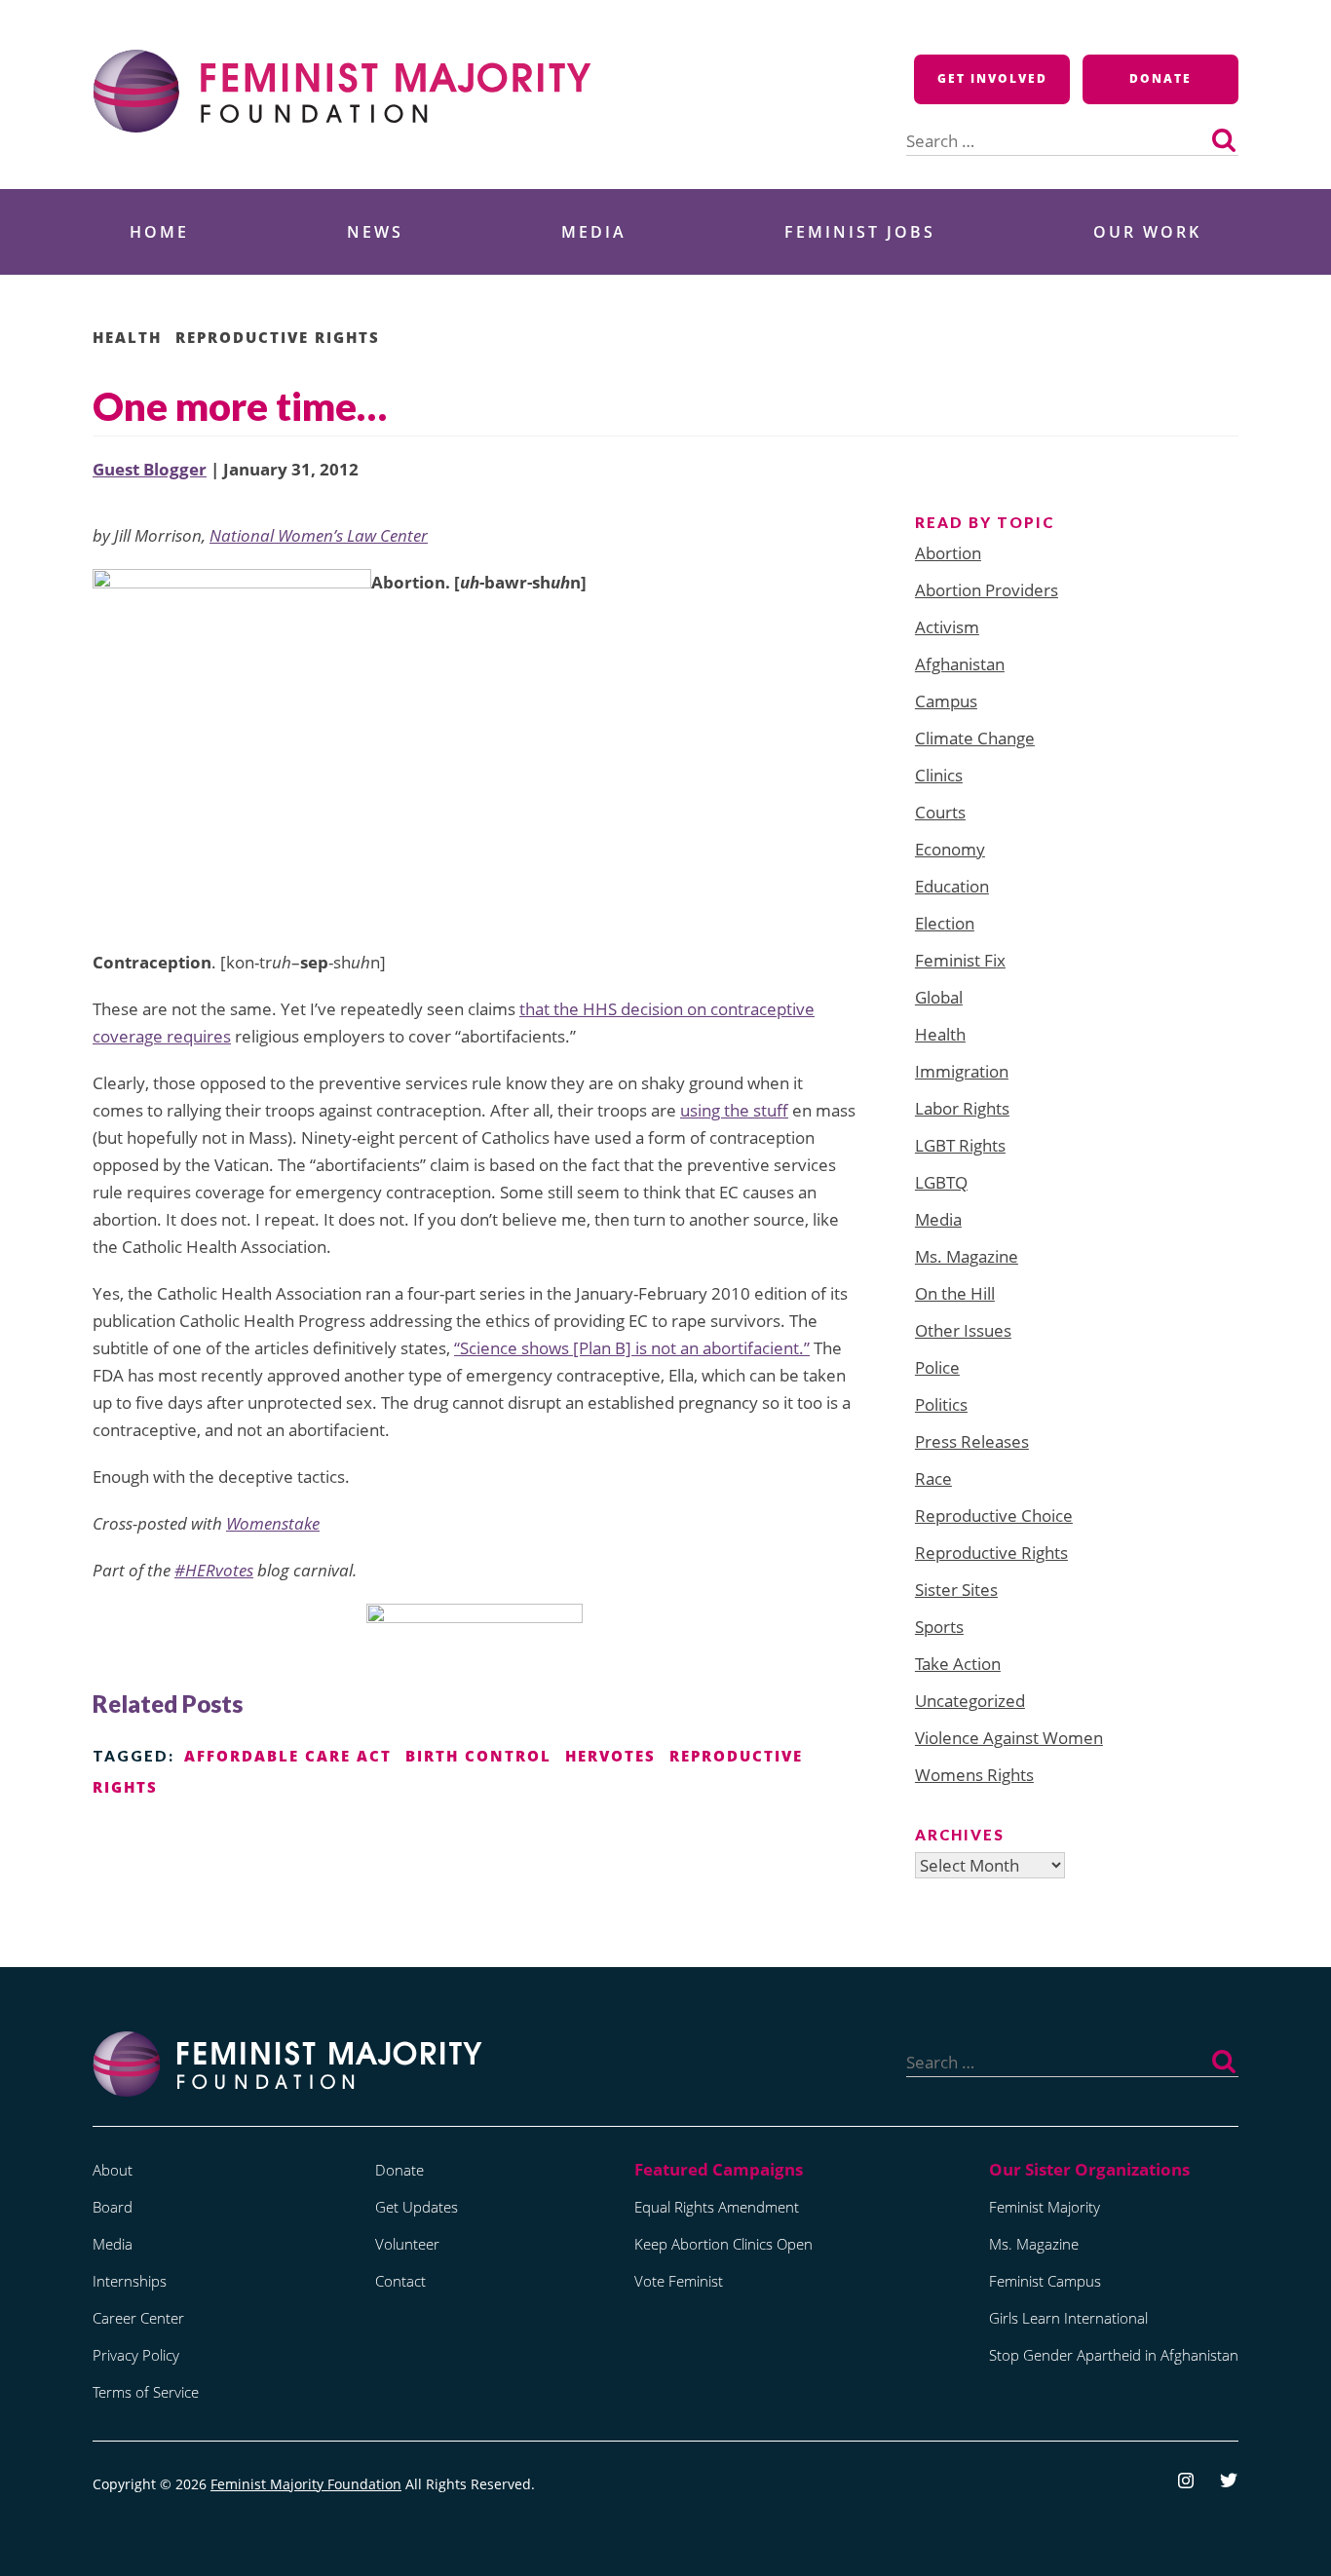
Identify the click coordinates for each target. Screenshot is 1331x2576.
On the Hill (955, 1293)
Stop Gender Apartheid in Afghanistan (1114, 2355)
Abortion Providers (987, 590)
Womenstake (273, 1523)
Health (127, 337)
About (113, 2170)
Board (113, 2207)
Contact (400, 2281)
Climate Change (975, 738)
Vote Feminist (679, 2281)
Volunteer (407, 2244)
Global (939, 997)
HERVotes (610, 1756)
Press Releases (972, 1441)
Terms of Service (146, 2392)
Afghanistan (960, 664)
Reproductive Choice (994, 1515)
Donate (1160, 78)
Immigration (962, 1071)
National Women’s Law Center (319, 535)
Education (952, 886)
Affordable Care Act (288, 1756)
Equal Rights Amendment (717, 2207)
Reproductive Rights (278, 337)
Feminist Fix (960, 960)
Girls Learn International (1068, 2318)
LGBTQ (941, 1182)
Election (945, 923)
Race (933, 1478)
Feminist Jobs (860, 232)
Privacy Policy (136, 2355)
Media (594, 232)
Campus (946, 701)
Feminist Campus (1045, 2281)
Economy (950, 849)
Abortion (948, 553)
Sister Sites (956, 1590)
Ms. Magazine (967, 1256)
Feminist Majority (1045, 2207)
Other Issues (963, 1330)
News (375, 232)
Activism (947, 627)
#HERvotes (214, 1570)
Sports (939, 1627)
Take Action (958, 1664)
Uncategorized (970, 1701)
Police (937, 1367)
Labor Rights (962, 1108)
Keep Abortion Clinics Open (723, 2244)
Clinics (939, 775)
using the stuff (734, 1110)
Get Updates (417, 2207)
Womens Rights (974, 1775)
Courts (940, 812)
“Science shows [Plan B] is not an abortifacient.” (632, 1348)
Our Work (1147, 232)
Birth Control (478, 1756)
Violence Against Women (1009, 1738)
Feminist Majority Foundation (306, 2484)
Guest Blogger (150, 469)
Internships (130, 2281)
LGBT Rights (960, 1145)
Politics (941, 1404)
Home (159, 232)
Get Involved (992, 78)
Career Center (138, 2318)
